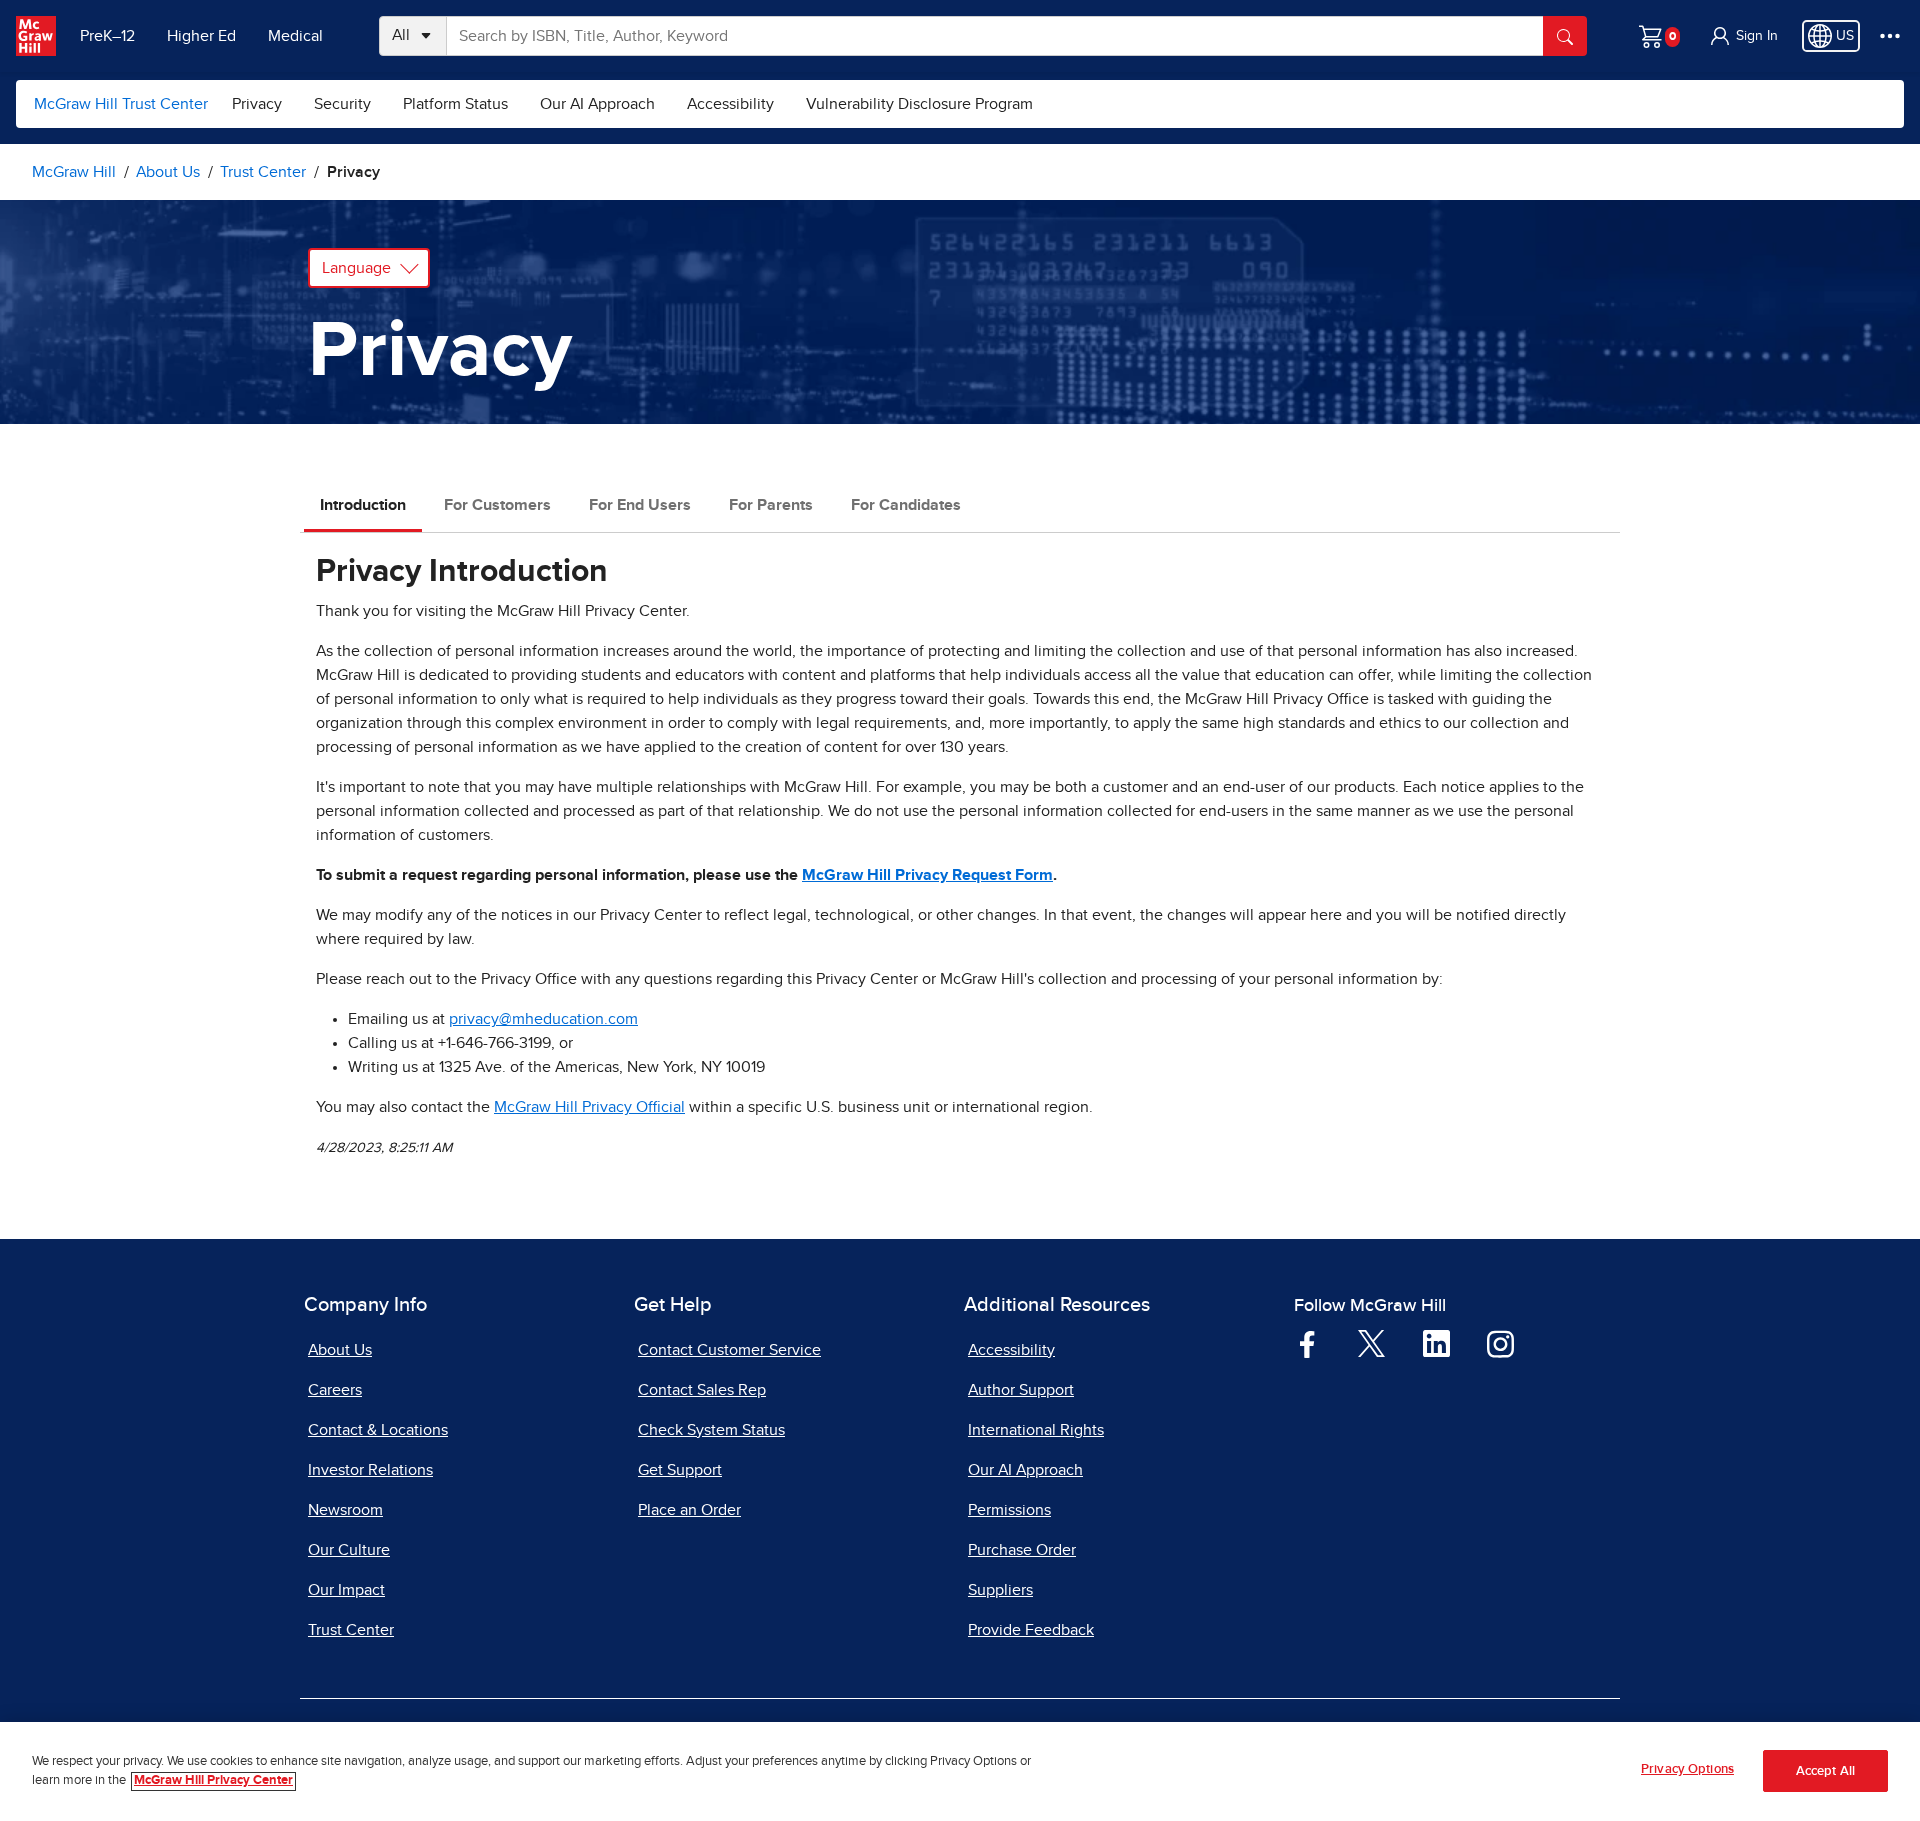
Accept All (1825, 1771)
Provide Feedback (1031, 1630)
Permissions (1009, 1510)
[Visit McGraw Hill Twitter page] (1371, 1342)
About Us (340, 1350)
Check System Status (711, 1430)
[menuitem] (257, 104)
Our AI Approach (597, 104)
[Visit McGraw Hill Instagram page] (1500, 1343)
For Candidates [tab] (906, 505)
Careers (335, 1390)
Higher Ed (201, 36)
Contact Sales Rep (702, 1390)
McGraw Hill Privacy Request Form (927, 875)
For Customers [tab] (497, 505)
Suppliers (1000, 1590)
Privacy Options (1687, 1769)
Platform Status (455, 104)
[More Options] (1890, 36)
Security (342, 104)
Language (356, 268)
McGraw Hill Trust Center (121, 104)
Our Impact (346, 1590)
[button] (1743, 36)
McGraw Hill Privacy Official (589, 1107)
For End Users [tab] (640, 505)
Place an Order (689, 1510)
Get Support (680, 1470)
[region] (960, 1771)
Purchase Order (1022, 1550)
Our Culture (349, 1550)
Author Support (1021, 1390)
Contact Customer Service (729, 1350)
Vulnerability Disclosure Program (919, 104)
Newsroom (345, 1510)
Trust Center (351, 1630)
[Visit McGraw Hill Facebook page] (1307, 1343)
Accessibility (730, 104)
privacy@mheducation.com (543, 1019)
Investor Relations (370, 1470)
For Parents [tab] (771, 505)
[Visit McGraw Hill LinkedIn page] (1436, 1343)
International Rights (1036, 1430)
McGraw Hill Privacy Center (213, 1781)
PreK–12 (107, 36)
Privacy (257, 104)
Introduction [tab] (363, 505)
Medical (295, 36)
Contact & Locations (378, 1430)
